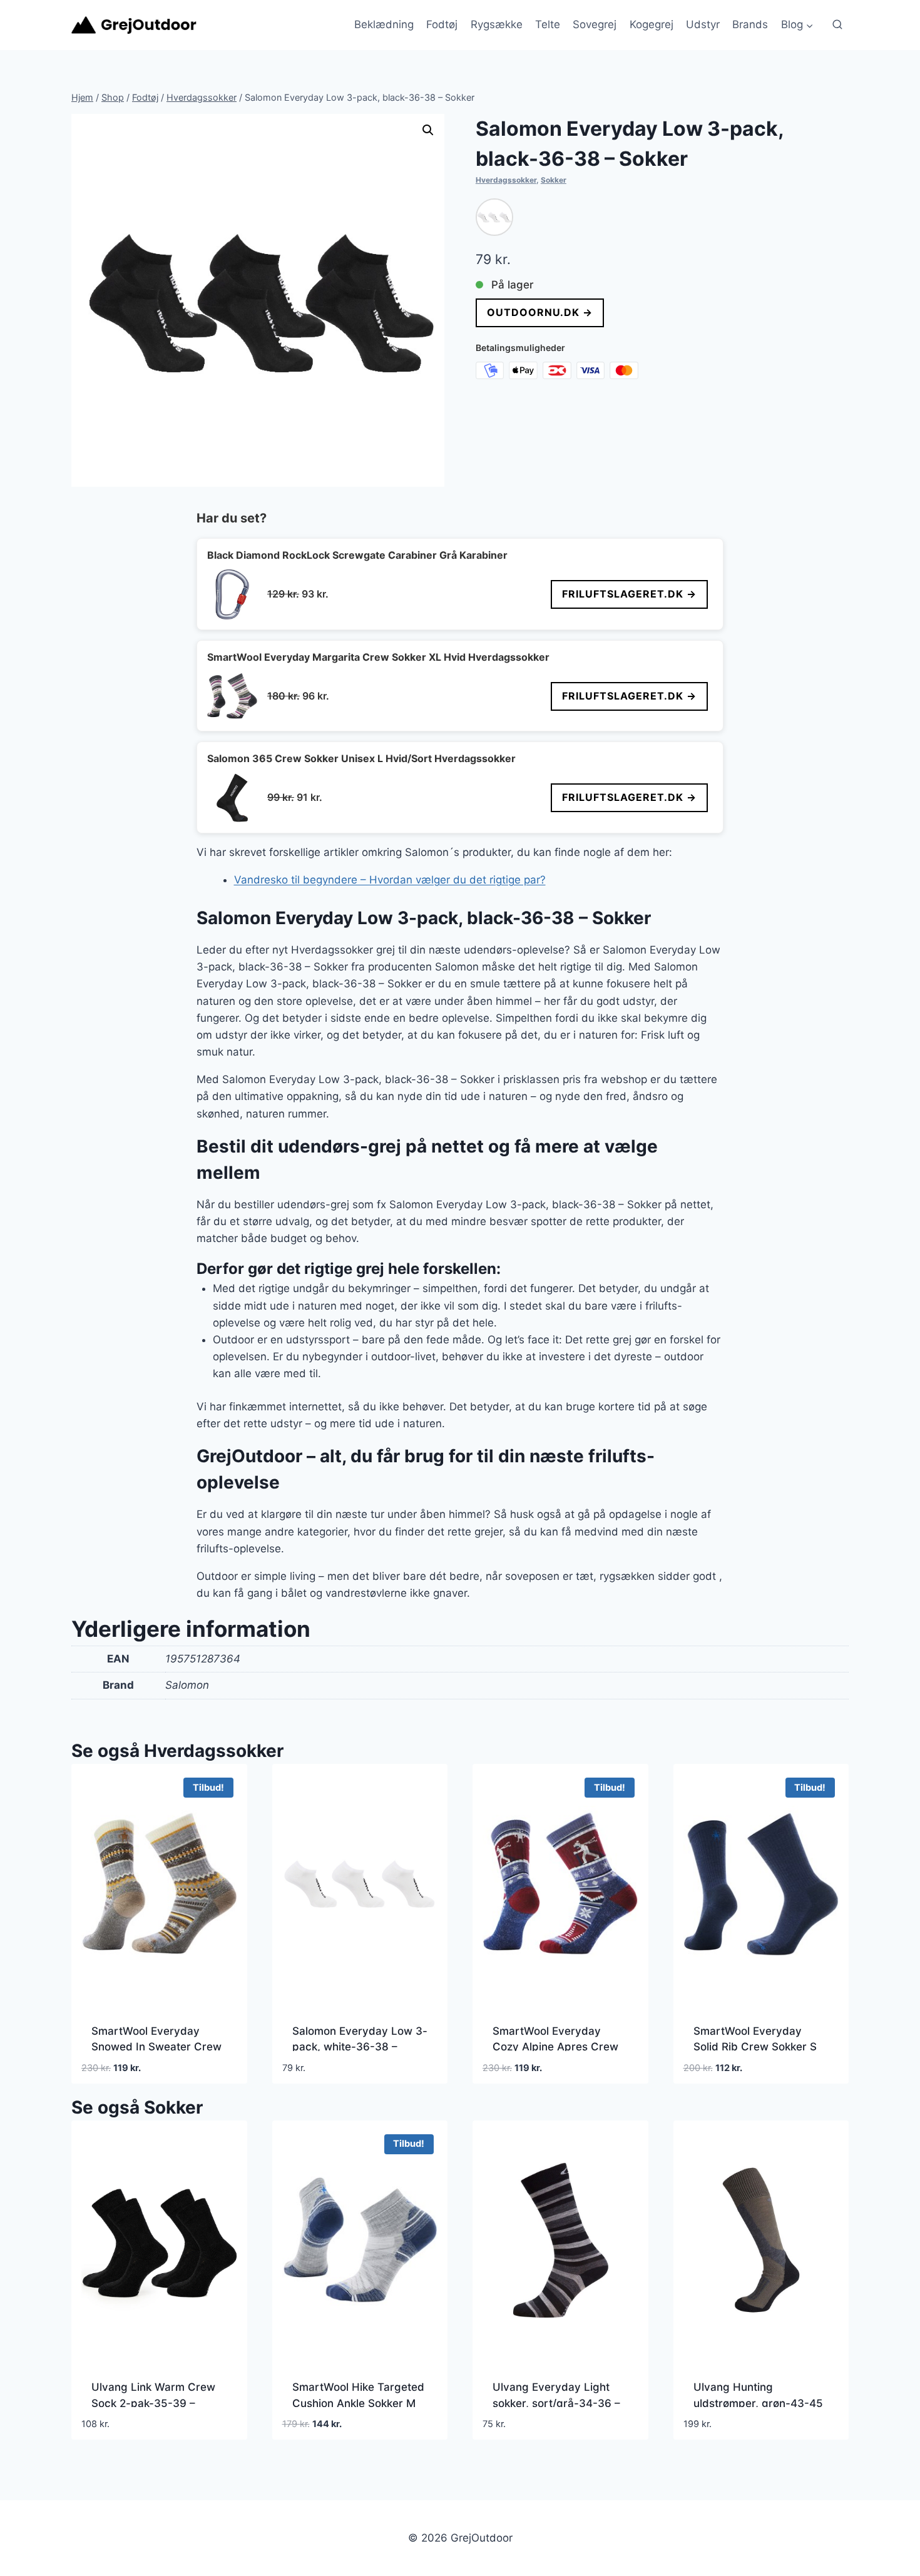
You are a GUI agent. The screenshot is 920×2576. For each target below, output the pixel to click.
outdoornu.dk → (540, 312)
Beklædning (384, 24)
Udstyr (703, 24)
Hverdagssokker (506, 180)
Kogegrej (652, 24)
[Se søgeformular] (837, 25)
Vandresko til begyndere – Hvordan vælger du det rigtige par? (390, 880)
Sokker (554, 180)
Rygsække (497, 24)
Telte (548, 24)
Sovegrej (595, 24)
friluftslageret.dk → (629, 594)
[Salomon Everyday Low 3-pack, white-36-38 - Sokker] (494, 217)
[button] (428, 130)
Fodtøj (442, 24)
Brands (750, 24)
